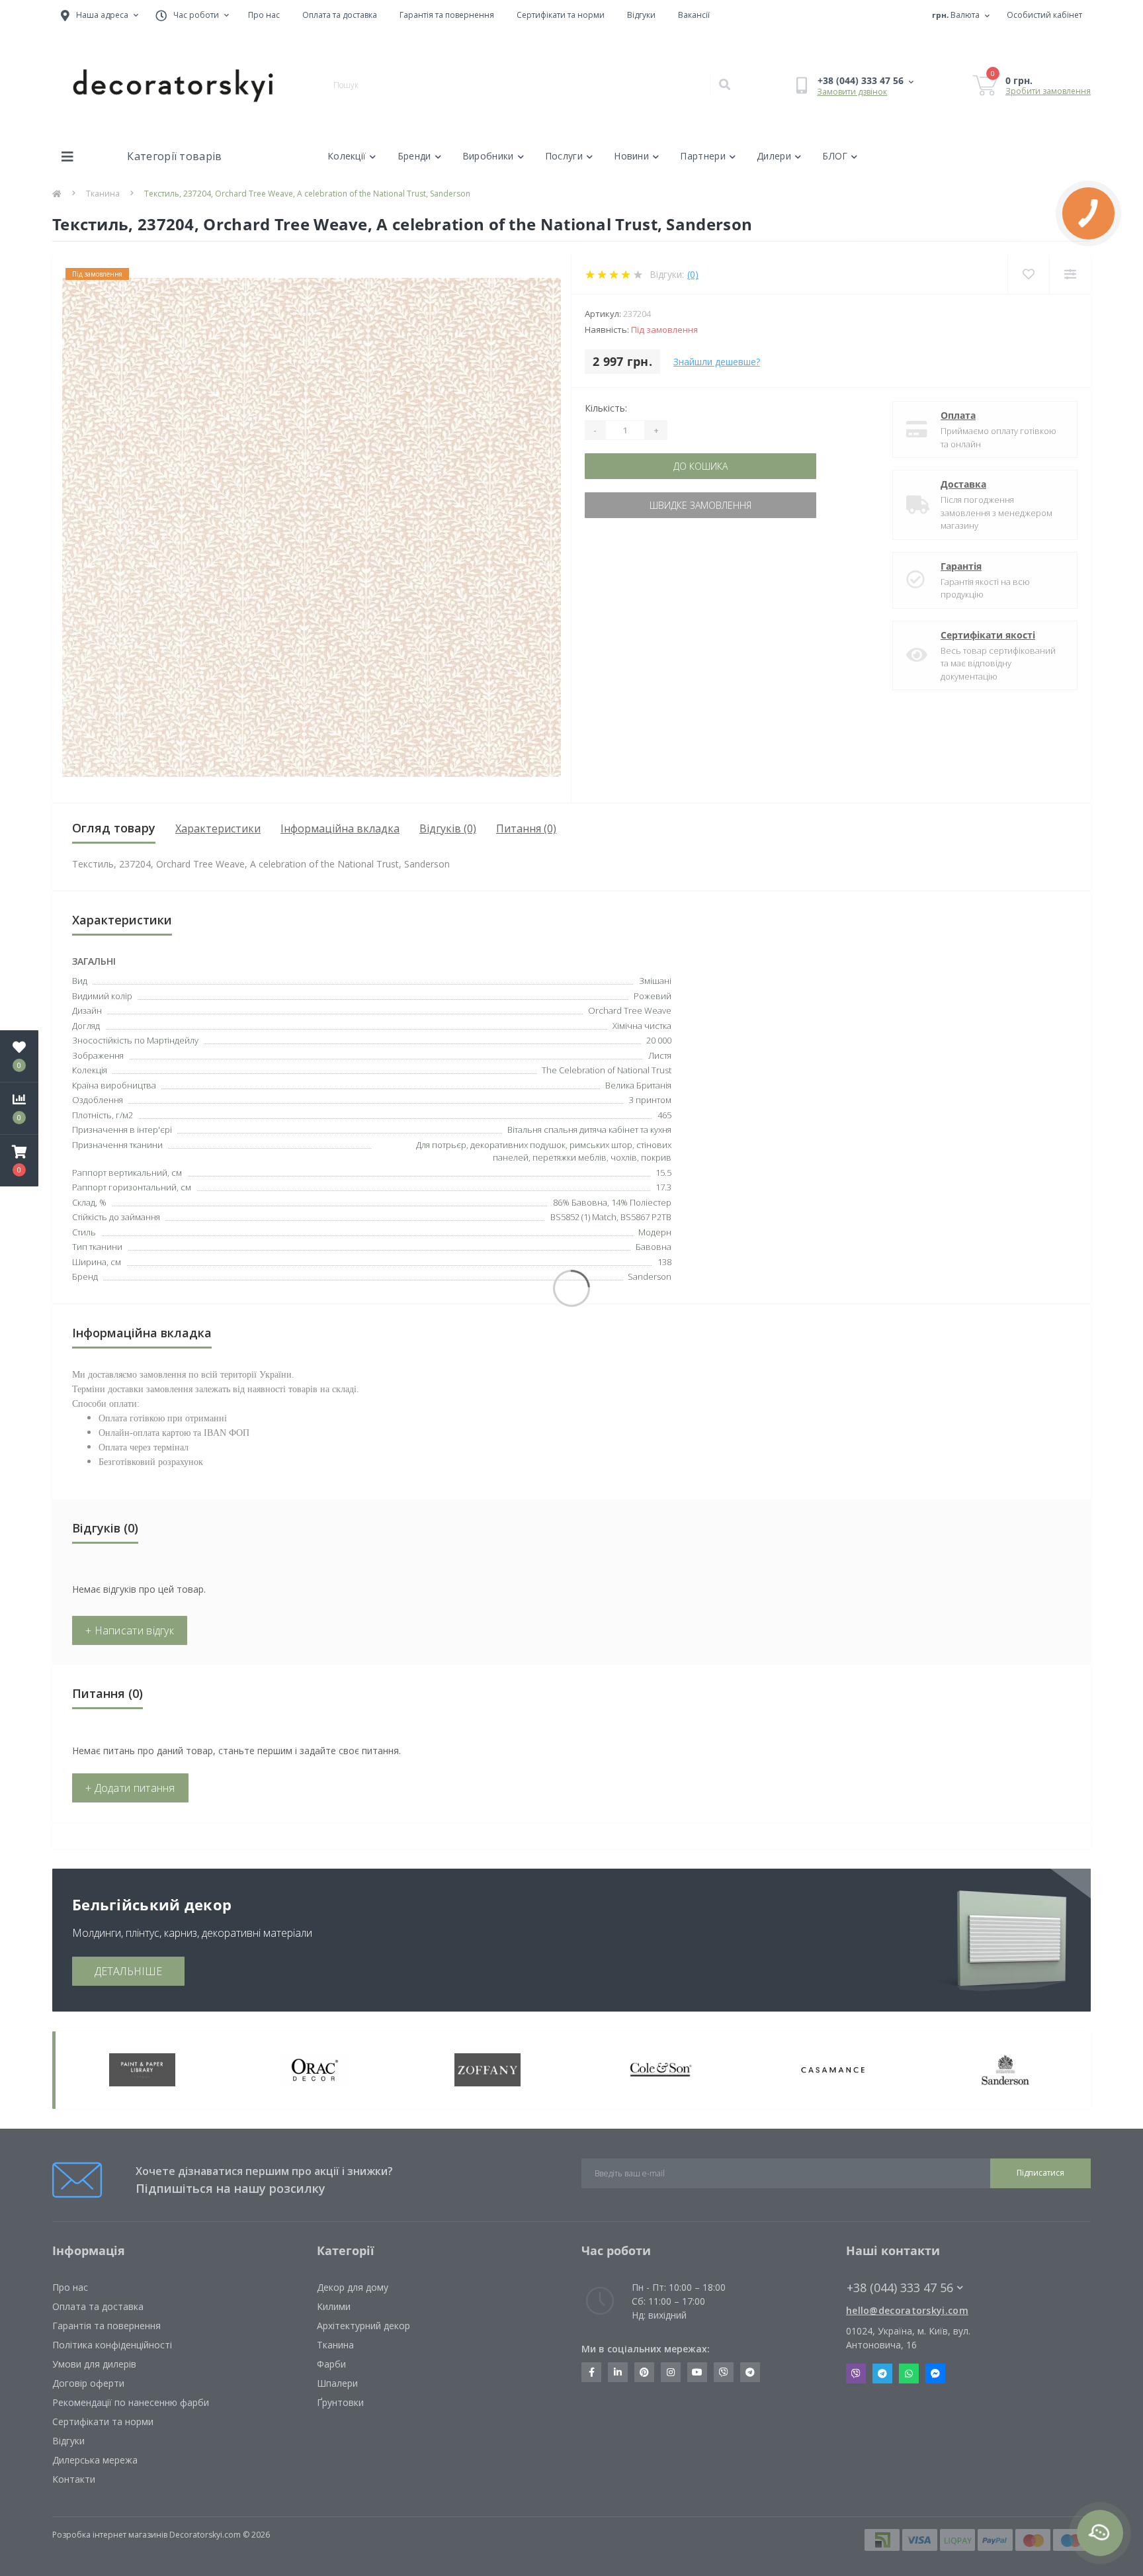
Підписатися (571, 1413)
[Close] (720, 1146)
